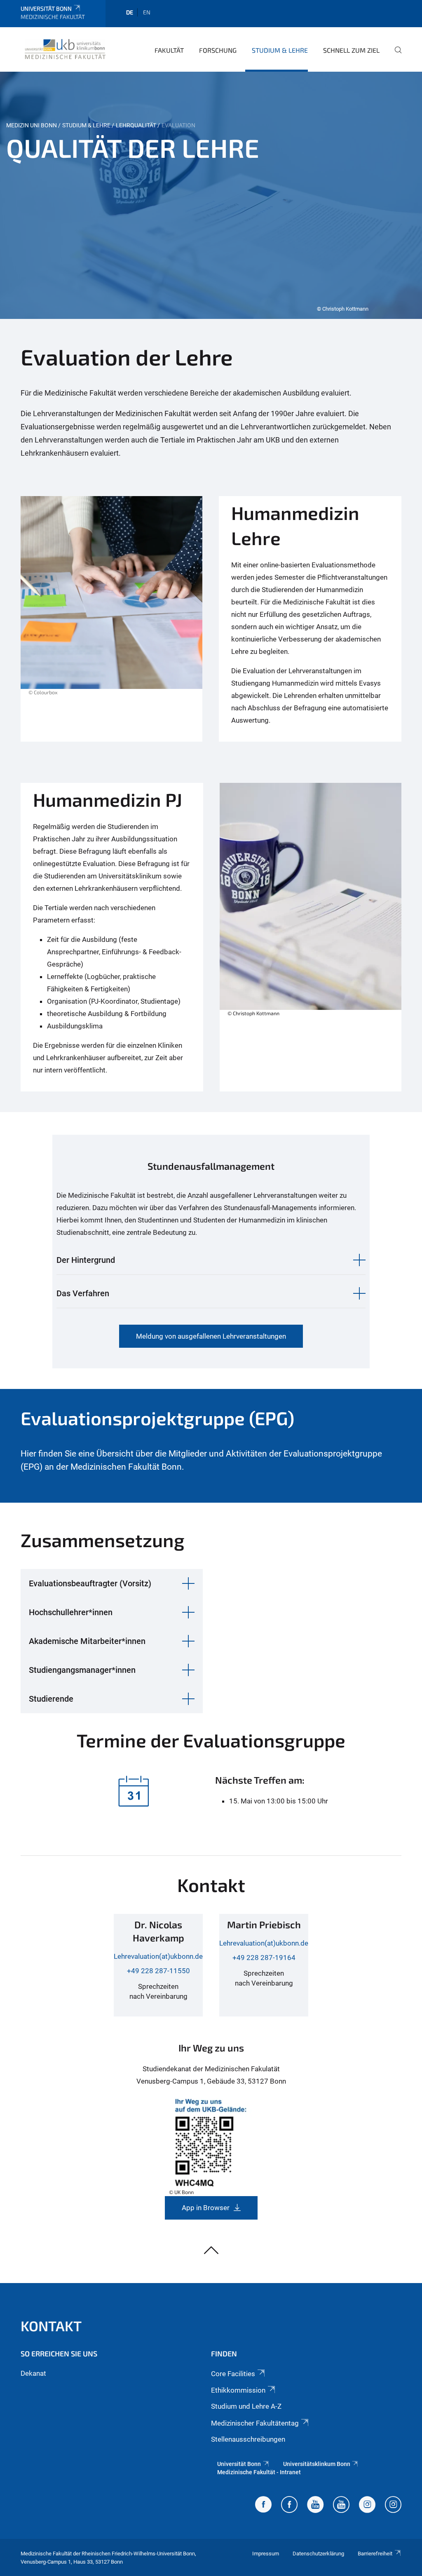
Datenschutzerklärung (318, 2554)
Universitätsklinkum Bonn (317, 2464)
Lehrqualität (136, 125)
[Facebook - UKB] (289, 2506)
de (130, 12)
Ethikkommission (238, 2390)
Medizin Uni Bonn (32, 125)
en (147, 12)
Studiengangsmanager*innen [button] (82, 1670)
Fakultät (169, 50)
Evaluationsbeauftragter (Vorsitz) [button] (90, 1583)
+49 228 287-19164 (264, 1958)
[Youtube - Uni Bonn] (315, 2506)
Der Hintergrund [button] (86, 1260)
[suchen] (395, 56)
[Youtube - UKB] (341, 2506)
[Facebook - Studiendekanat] (263, 2506)
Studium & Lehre (280, 50)
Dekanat (33, 2373)
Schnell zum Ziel (351, 50)
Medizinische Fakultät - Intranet (259, 2472)
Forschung (218, 50)
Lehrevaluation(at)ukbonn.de (158, 1956)
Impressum (266, 2554)
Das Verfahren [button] (83, 1293)
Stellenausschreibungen (248, 2439)
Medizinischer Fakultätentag (255, 2423)
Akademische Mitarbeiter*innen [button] (87, 1641)
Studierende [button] (51, 1699)
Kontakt (51, 2326)
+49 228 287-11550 (158, 1971)
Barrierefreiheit (375, 2554)
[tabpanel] (211, 195)
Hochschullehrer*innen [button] (71, 1612)
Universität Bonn (46, 8)
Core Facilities (233, 2374)
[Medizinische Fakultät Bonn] (65, 49)
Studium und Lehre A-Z (246, 2406)
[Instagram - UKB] (393, 2506)
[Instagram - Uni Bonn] (367, 2506)
